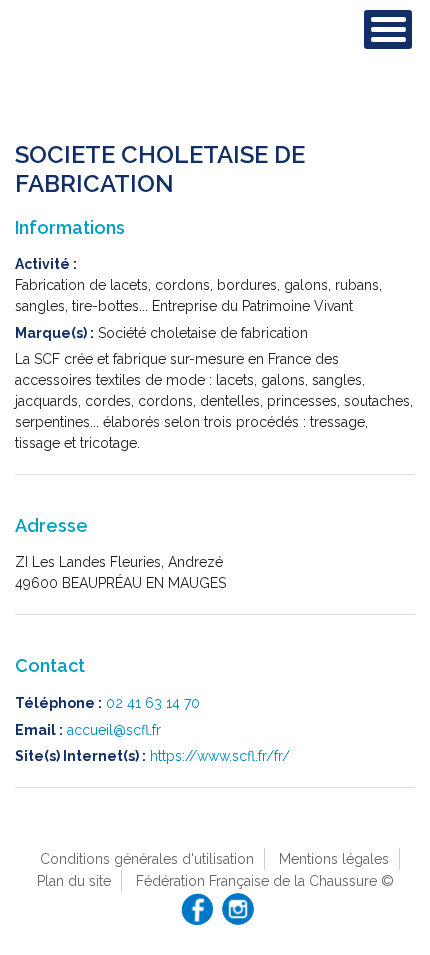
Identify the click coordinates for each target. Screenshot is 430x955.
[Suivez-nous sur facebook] (197, 909)
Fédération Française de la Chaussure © (265, 881)
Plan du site (74, 881)
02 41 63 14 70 (153, 703)
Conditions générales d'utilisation (147, 859)
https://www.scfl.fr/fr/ (220, 756)
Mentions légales (334, 859)
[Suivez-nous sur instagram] (238, 909)
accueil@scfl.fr (114, 730)
